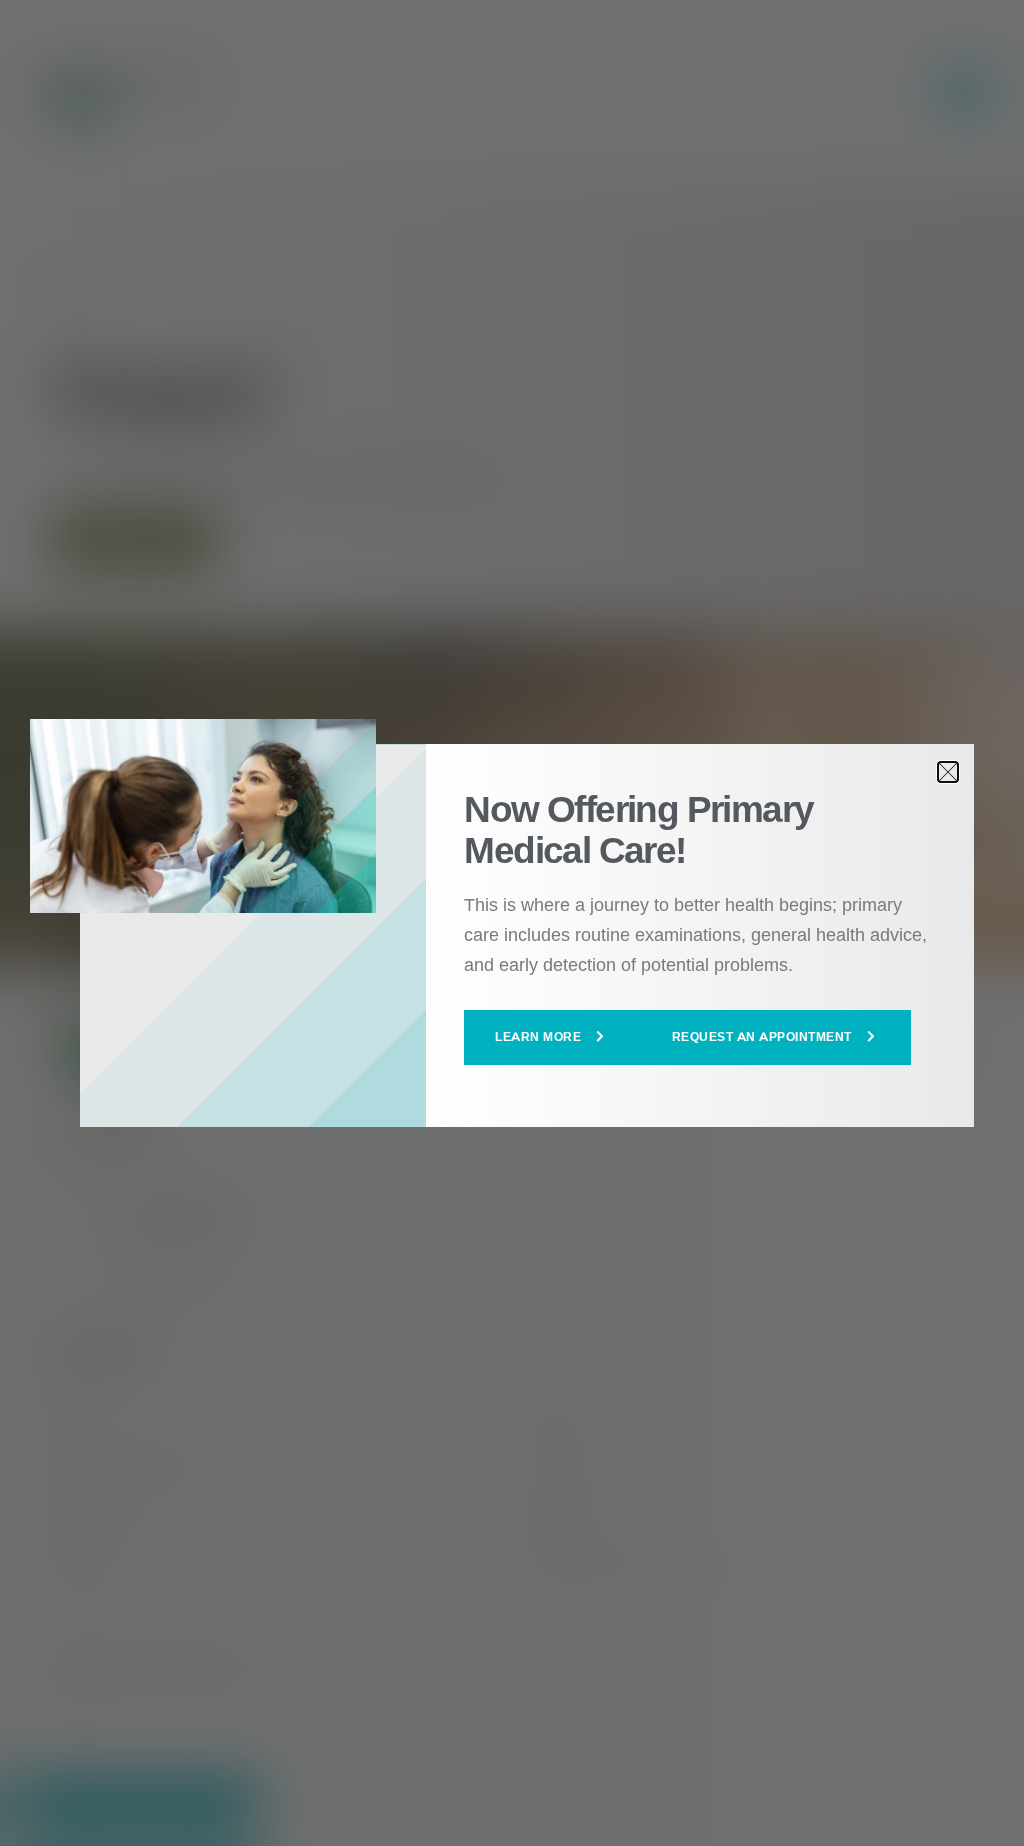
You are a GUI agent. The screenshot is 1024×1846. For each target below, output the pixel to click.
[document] (512, 923)
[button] (552, 1037)
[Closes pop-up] (948, 772)
